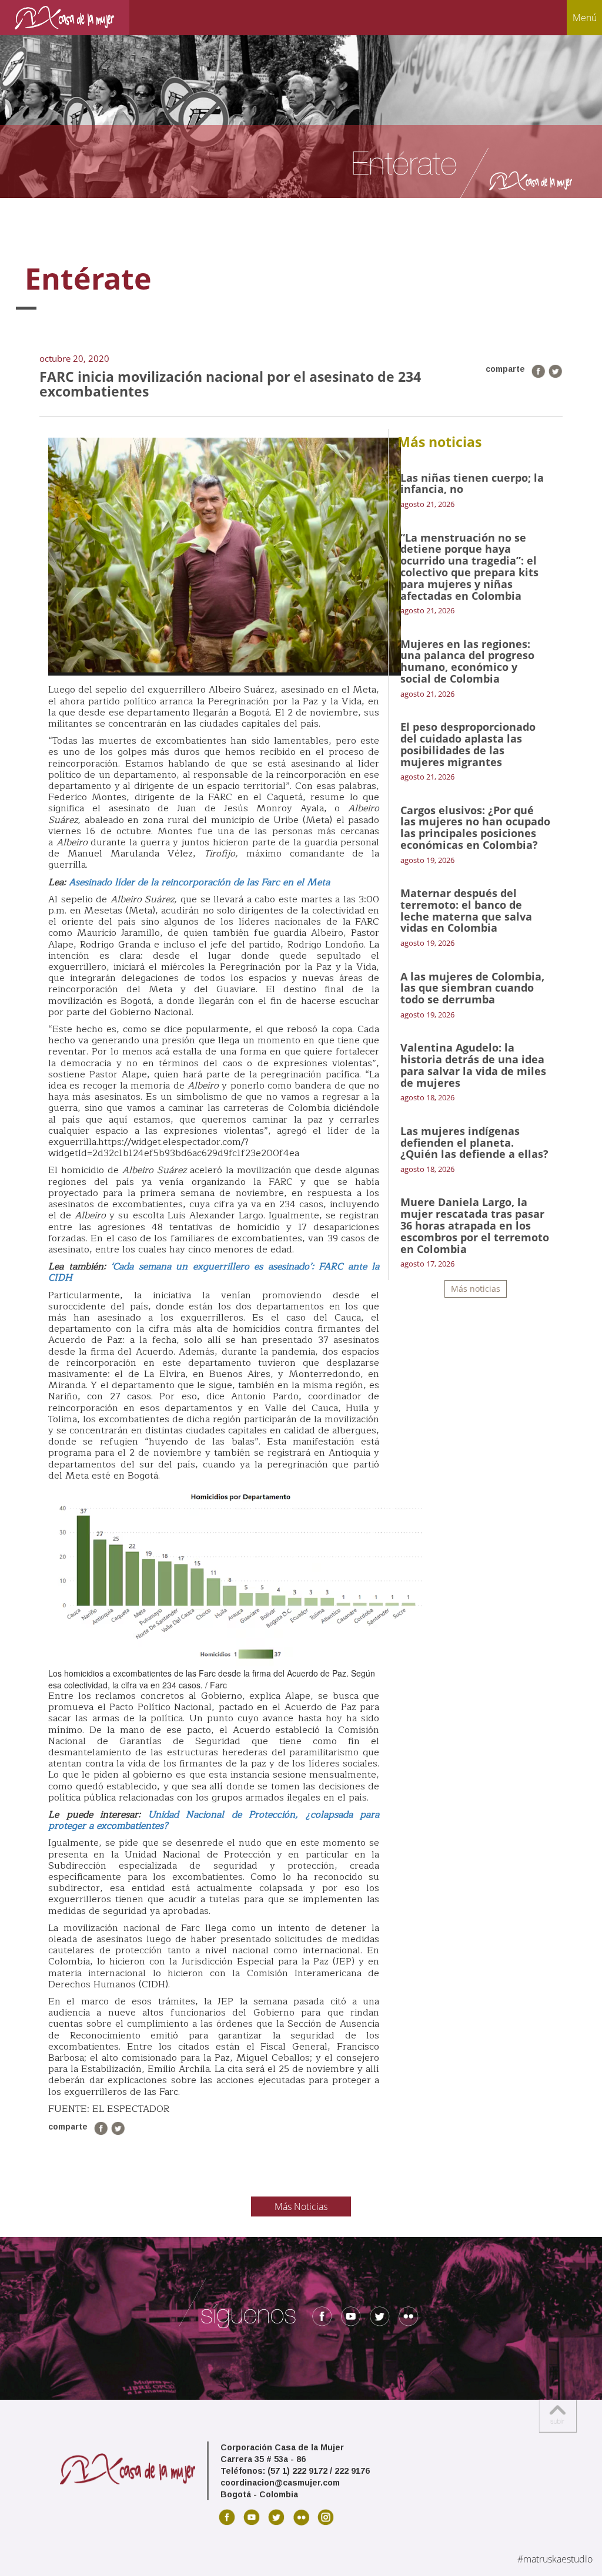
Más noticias (476, 1289)
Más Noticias (301, 2206)
